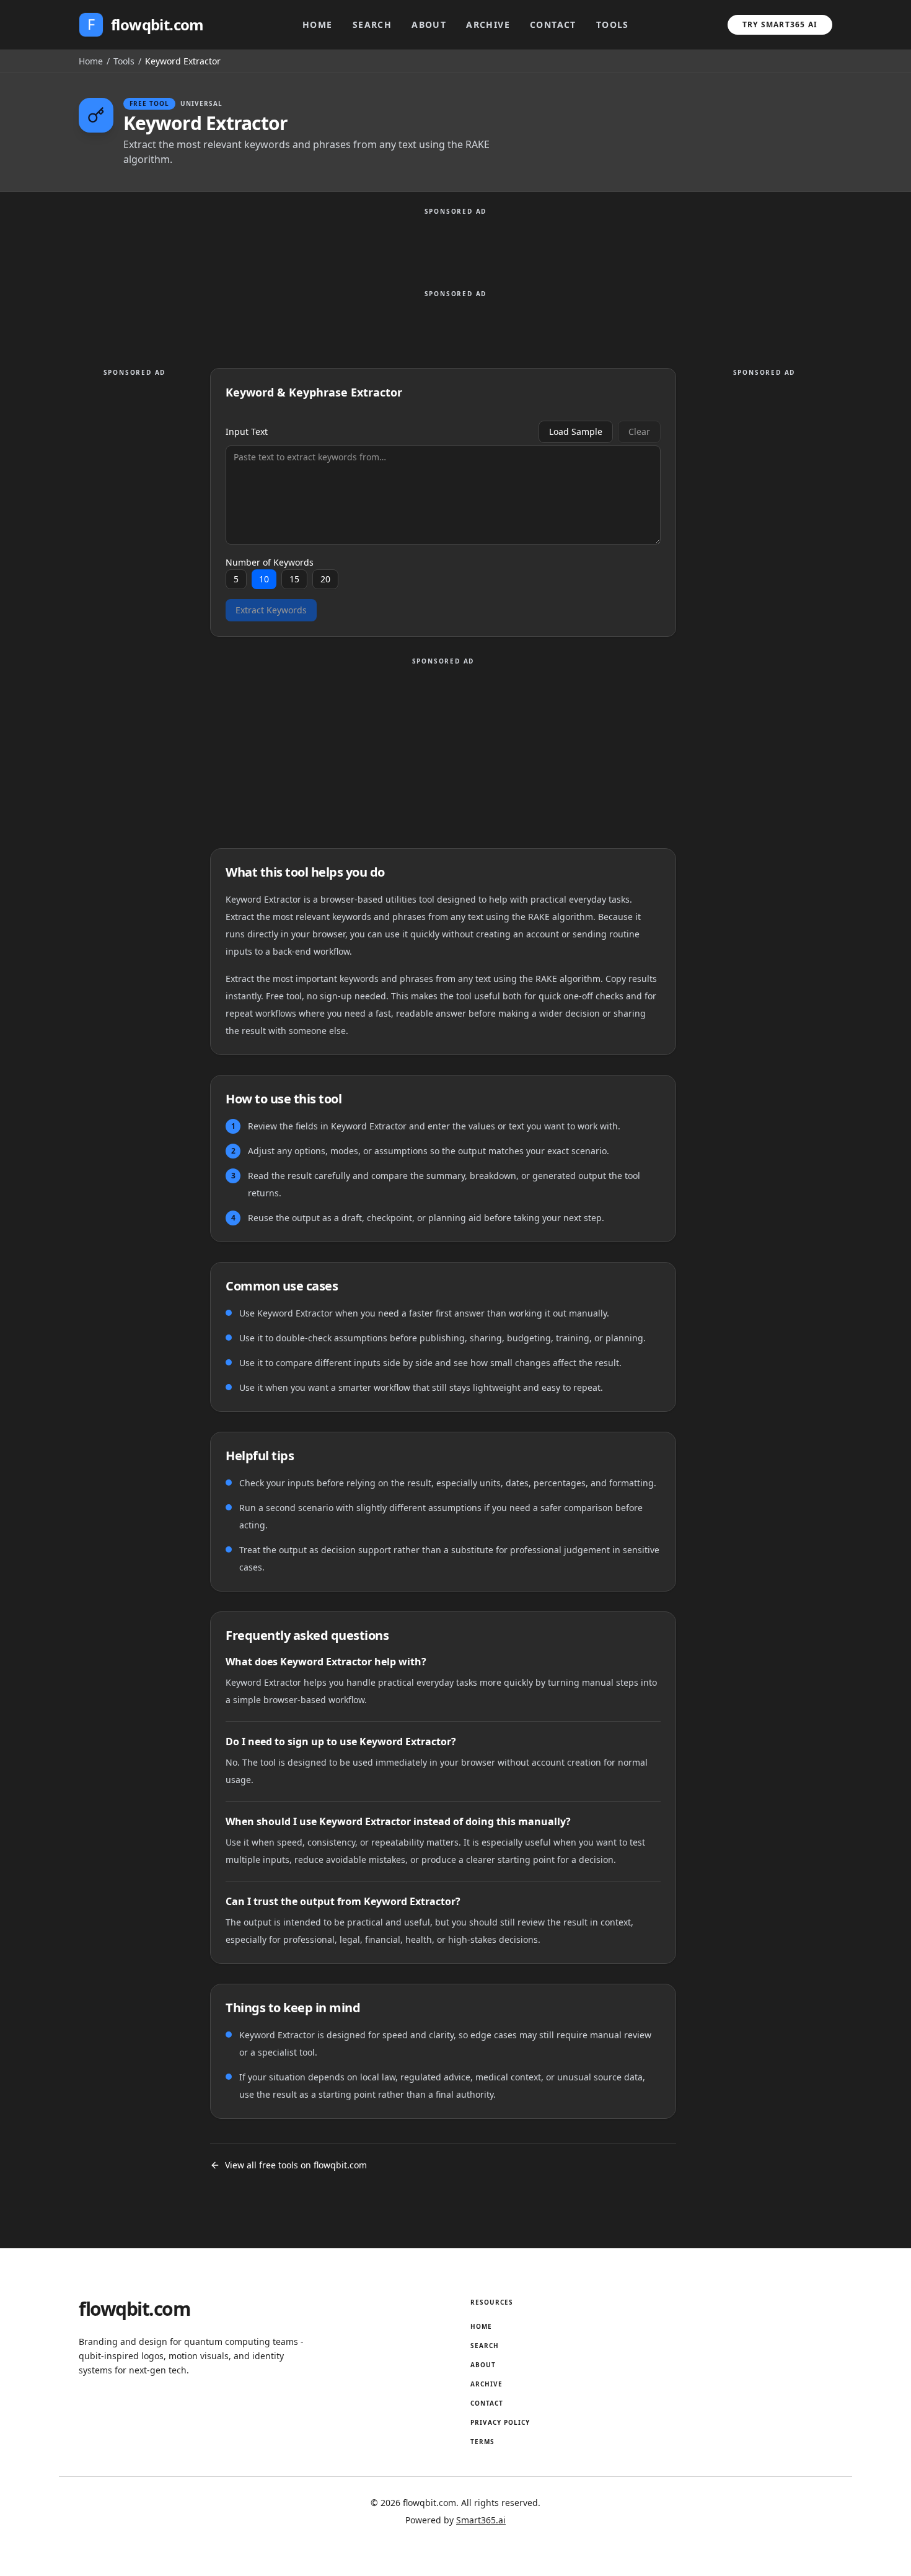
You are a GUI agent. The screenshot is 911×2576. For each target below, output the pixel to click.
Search (372, 24)
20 (325, 579)
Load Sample (576, 432)
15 (294, 579)
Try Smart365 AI (780, 24)
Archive (488, 24)
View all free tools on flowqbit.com (296, 2165)
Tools (613, 24)
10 (264, 579)
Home (318, 24)
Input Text (247, 432)
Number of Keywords (270, 563)
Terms (482, 2442)
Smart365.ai (481, 2520)
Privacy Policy (500, 2422)
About (429, 24)
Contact (553, 24)
